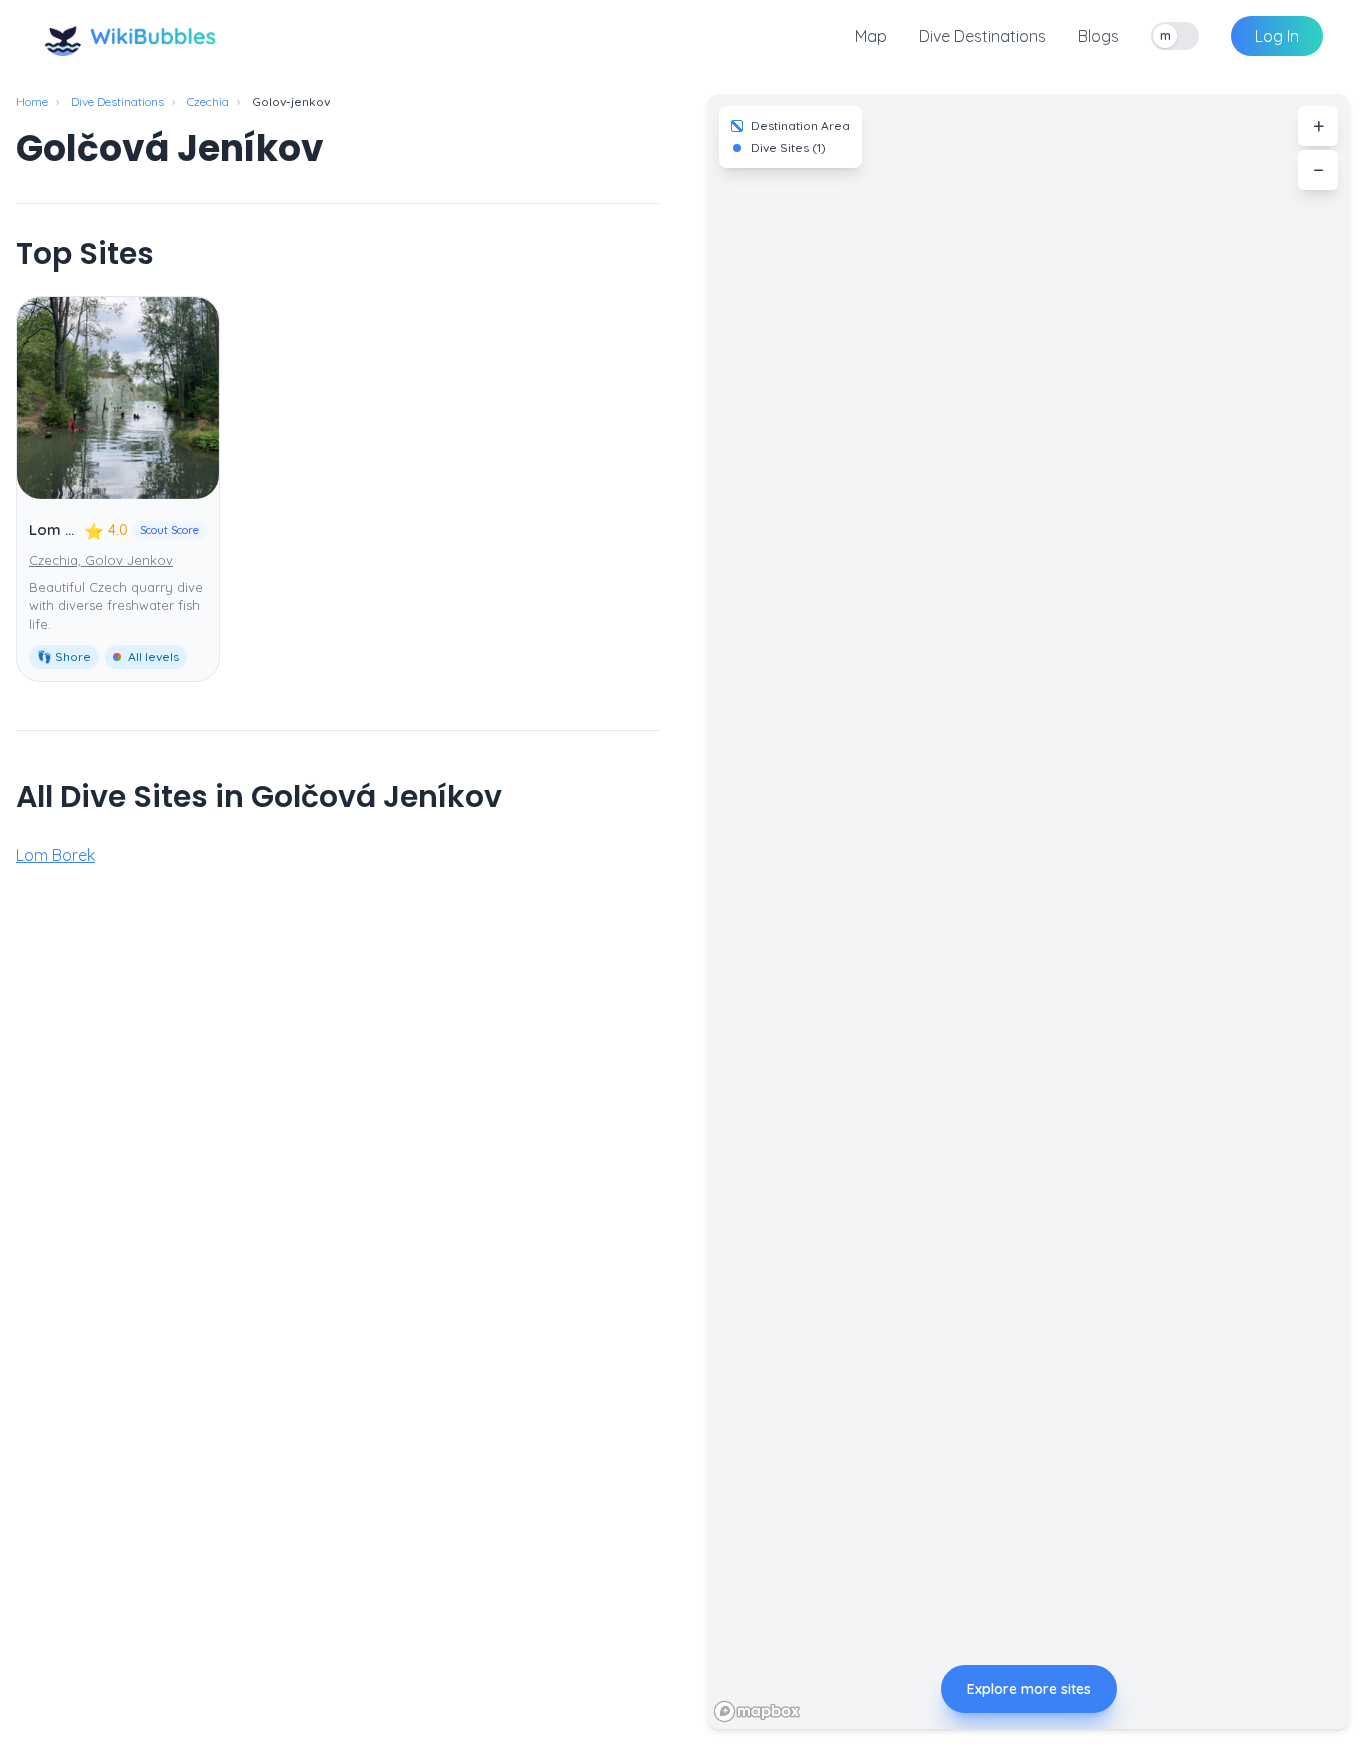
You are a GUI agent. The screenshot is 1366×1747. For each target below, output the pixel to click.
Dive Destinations (982, 36)
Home (32, 101)
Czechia (208, 101)
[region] (1028, 911)
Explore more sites (1029, 1689)
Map (871, 36)
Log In (1277, 36)
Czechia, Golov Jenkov (101, 560)
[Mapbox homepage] (757, 1711)
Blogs (1098, 36)
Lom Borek (68, 529)
